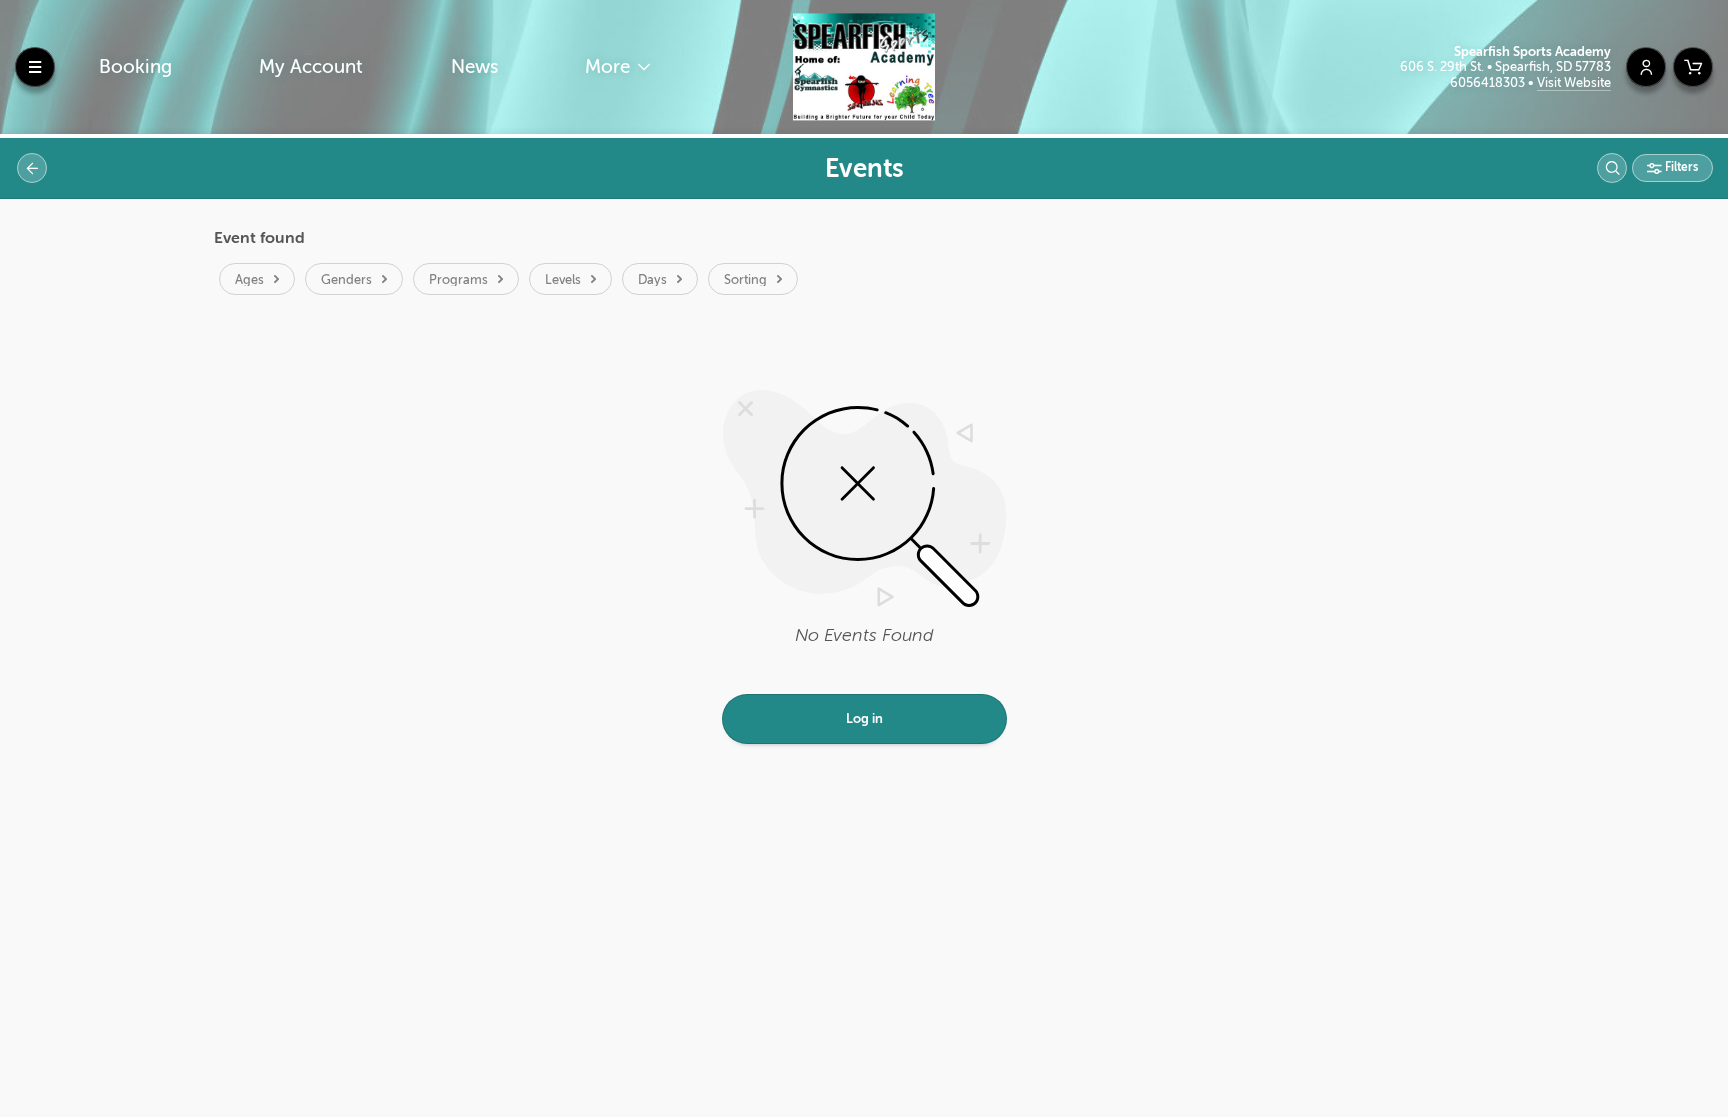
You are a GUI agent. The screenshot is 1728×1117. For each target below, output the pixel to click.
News (474, 66)
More (610, 66)
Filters (1680, 167)
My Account (311, 66)
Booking (135, 66)
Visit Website (1574, 82)
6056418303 (1489, 82)
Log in (864, 718)
